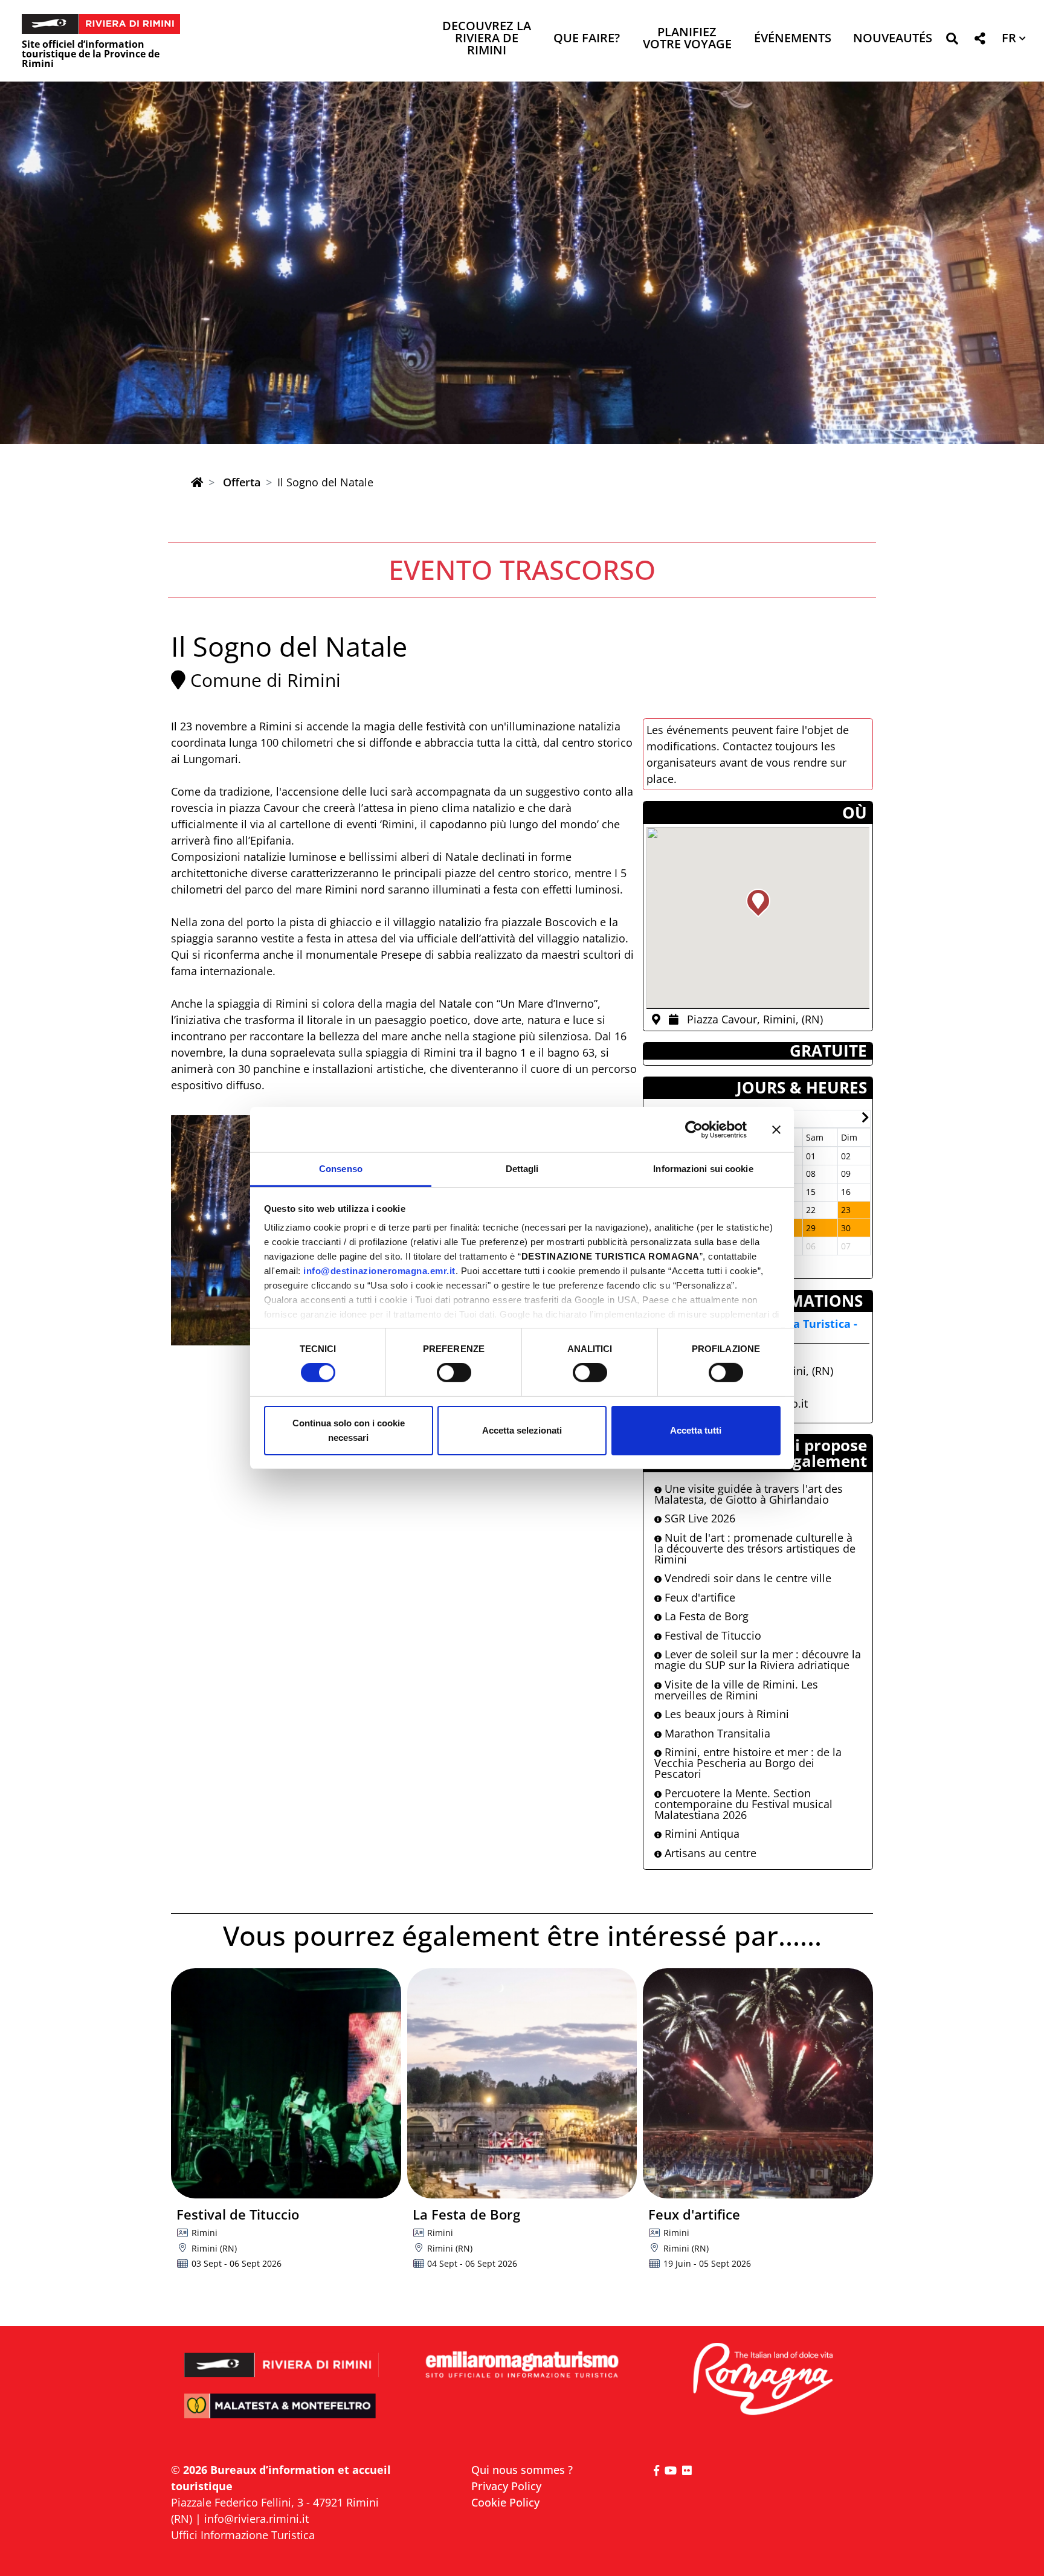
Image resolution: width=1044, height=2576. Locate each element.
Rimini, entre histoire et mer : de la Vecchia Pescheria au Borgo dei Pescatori (748, 1763)
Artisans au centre (709, 1853)
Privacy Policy (506, 2486)
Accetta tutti (696, 1430)
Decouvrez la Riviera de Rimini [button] (487, 39)
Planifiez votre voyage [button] (687, 39)
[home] (197, 482)
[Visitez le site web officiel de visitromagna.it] (762, 2380)
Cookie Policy (505, 2502)
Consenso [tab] (341, 1169)
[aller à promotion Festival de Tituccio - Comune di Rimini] (286, 2083)
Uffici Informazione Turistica (243, 2535)
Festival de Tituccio (711, 1635)
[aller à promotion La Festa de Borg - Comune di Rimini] (522, 2083)
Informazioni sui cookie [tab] (703, 1169)
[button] (952, 41)
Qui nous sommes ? (522, 2470)
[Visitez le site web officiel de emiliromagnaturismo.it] (522, 2365)
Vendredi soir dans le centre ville (746, 1578)
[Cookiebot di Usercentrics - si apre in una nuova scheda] (694, 1129)
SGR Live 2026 (698, 1518)
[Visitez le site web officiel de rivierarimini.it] (282, 2357)
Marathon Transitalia (716, 1733)
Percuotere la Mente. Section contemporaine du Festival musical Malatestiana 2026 (743, 1804)
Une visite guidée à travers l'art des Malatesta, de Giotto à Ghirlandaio (749, 1494)
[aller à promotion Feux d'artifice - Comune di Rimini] (758, 2083)
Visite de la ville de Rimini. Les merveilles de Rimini (736, 1690)
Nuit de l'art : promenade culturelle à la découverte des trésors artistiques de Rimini (755, 1548)
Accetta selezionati (522, 1430)
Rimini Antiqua (701, 1834)
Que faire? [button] (587, 39)
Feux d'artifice (698, 1597)
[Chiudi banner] (776, 1129)
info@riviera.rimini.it (256, 2519)
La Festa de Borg (705, 1616)
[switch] (454, 1373)
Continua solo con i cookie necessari (349, 1430)
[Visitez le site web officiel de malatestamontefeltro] (282, 2414)
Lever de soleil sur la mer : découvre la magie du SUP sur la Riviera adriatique (758, 1660)
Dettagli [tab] (522, 1169)
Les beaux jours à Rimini (725, 1714)
